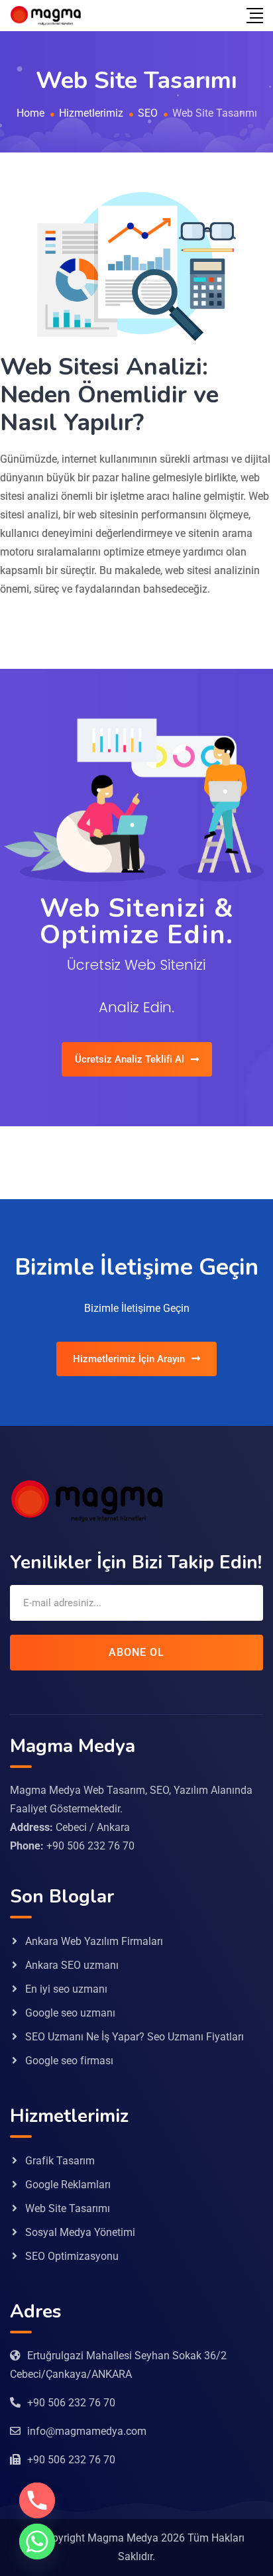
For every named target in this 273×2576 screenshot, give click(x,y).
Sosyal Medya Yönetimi (80, 2232)
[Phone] (37, 2500)
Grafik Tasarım (60, 2161)
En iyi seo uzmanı (66, 1989)
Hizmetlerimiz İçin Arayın (129, 1359)
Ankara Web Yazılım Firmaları (94, 1941)
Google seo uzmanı (70, 2013)
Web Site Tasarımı (68, 2208)
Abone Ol (136, 1652)
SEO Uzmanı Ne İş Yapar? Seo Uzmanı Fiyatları (135, 2037)
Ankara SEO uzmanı (72, 1965)
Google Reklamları (68, 2185)
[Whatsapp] (37, 2542)
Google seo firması (69, 2061)
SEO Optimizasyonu (72, 2256)
